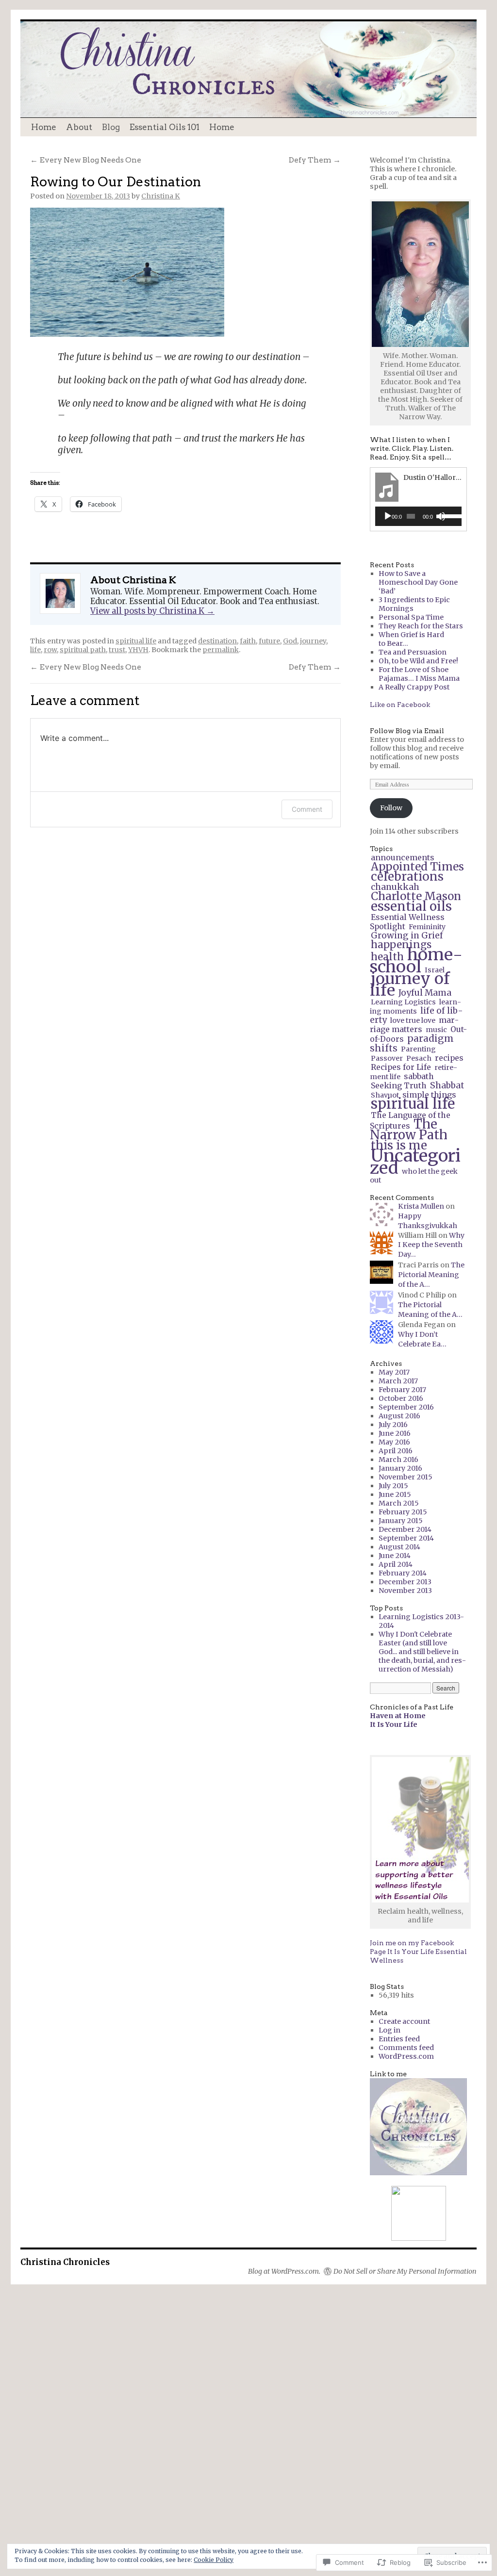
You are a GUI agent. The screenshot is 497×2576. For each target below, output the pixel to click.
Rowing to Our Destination (116, 182)
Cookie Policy (214, 2560)
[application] (418, 516)
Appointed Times (417, 867)
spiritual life (136, 641)
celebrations (407, 877)
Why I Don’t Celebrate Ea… (422, 1339)
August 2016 (399, 1416)
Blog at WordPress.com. (284, 2271)
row (50, 650)
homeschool (416, 960)
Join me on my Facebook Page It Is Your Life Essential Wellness (418, 1952)
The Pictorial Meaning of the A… (431, 1275)
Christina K (161, 196)
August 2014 (399, 1547)
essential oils (411, 906)
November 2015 (406, 1477)
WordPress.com (406, 2056)
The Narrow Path (409, 1130)
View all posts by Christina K (152, 611)
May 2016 (394, 1442)
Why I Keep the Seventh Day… (431, 1245)
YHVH (138, 650)
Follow (391, 808)
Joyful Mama (425, 993)
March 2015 (399, 1503)
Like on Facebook (400, 705)
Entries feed (399, 2039)
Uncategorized (415, 1162)
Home (44, 127)
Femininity (427, 927)
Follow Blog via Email (407, 731)
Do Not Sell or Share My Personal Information (405, 2271)
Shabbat (447, 1085)
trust (117, 650)
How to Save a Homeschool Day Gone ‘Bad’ (418, 582)
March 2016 (398, 1460)
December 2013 (405, 1582)
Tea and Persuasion (413, 652)
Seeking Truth (399, 1085)
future (269, 641)
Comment (307, 809)
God (290, 641)
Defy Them (315, 160)
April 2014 (396, 1564)
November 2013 (405, 1591)
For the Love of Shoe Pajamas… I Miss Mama (419, 674)
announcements (403, 857)
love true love (413, 1020)
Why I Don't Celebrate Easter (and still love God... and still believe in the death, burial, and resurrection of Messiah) (422, 1652)
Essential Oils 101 (165, 127)
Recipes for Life (401, 1067)
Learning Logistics (403, 1002)
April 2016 (396, 1451)
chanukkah (395, 887)
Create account (404, 2021)
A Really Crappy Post (414, 687)
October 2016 (401, 1398)
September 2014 (406, 1538)
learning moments (415, 1007)
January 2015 (401, 1521)
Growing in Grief (407, 935)
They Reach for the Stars (421, 626)
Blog (111, 127)
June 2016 (395, 1433)
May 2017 (394, 1372)
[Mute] (441, 516)
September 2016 (406, 1407)
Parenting (418, 1049)
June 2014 (395, 1556)
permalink (221, 650)
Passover (387, 1058)
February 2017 (402, 1390)
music (436, 1030)
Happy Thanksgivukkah (428, 1221)
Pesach (419, 1058)
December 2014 (405, 1529)
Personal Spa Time (411, 617)
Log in (389, 2030)
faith (248, 641)
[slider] (449, 515)
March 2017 (398, 1381)
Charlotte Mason (416, 896)
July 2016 (393, 1425)
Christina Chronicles (65, 2262)
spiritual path (83, 650)
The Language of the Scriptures (410, 1120)
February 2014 (403, 1573)
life (35, 650)
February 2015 (403, 1512)
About (79, 127)
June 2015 (395, 1494)
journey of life (410, 984)
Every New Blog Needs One (86, 160)
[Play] (388, 516)
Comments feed (406, 2048)
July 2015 (393, 1486)
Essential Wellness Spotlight (407, 922)
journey (313, 641)
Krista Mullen (421, 1206)
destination (217, 641)
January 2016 (400, 1468)
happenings (401, 945)
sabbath (419, 1076)
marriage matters (414, 1025)
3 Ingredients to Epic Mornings (414, 604)
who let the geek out (414, 1176)
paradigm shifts (412, 1043)
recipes (449, 1058)
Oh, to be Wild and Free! (418, 661)
